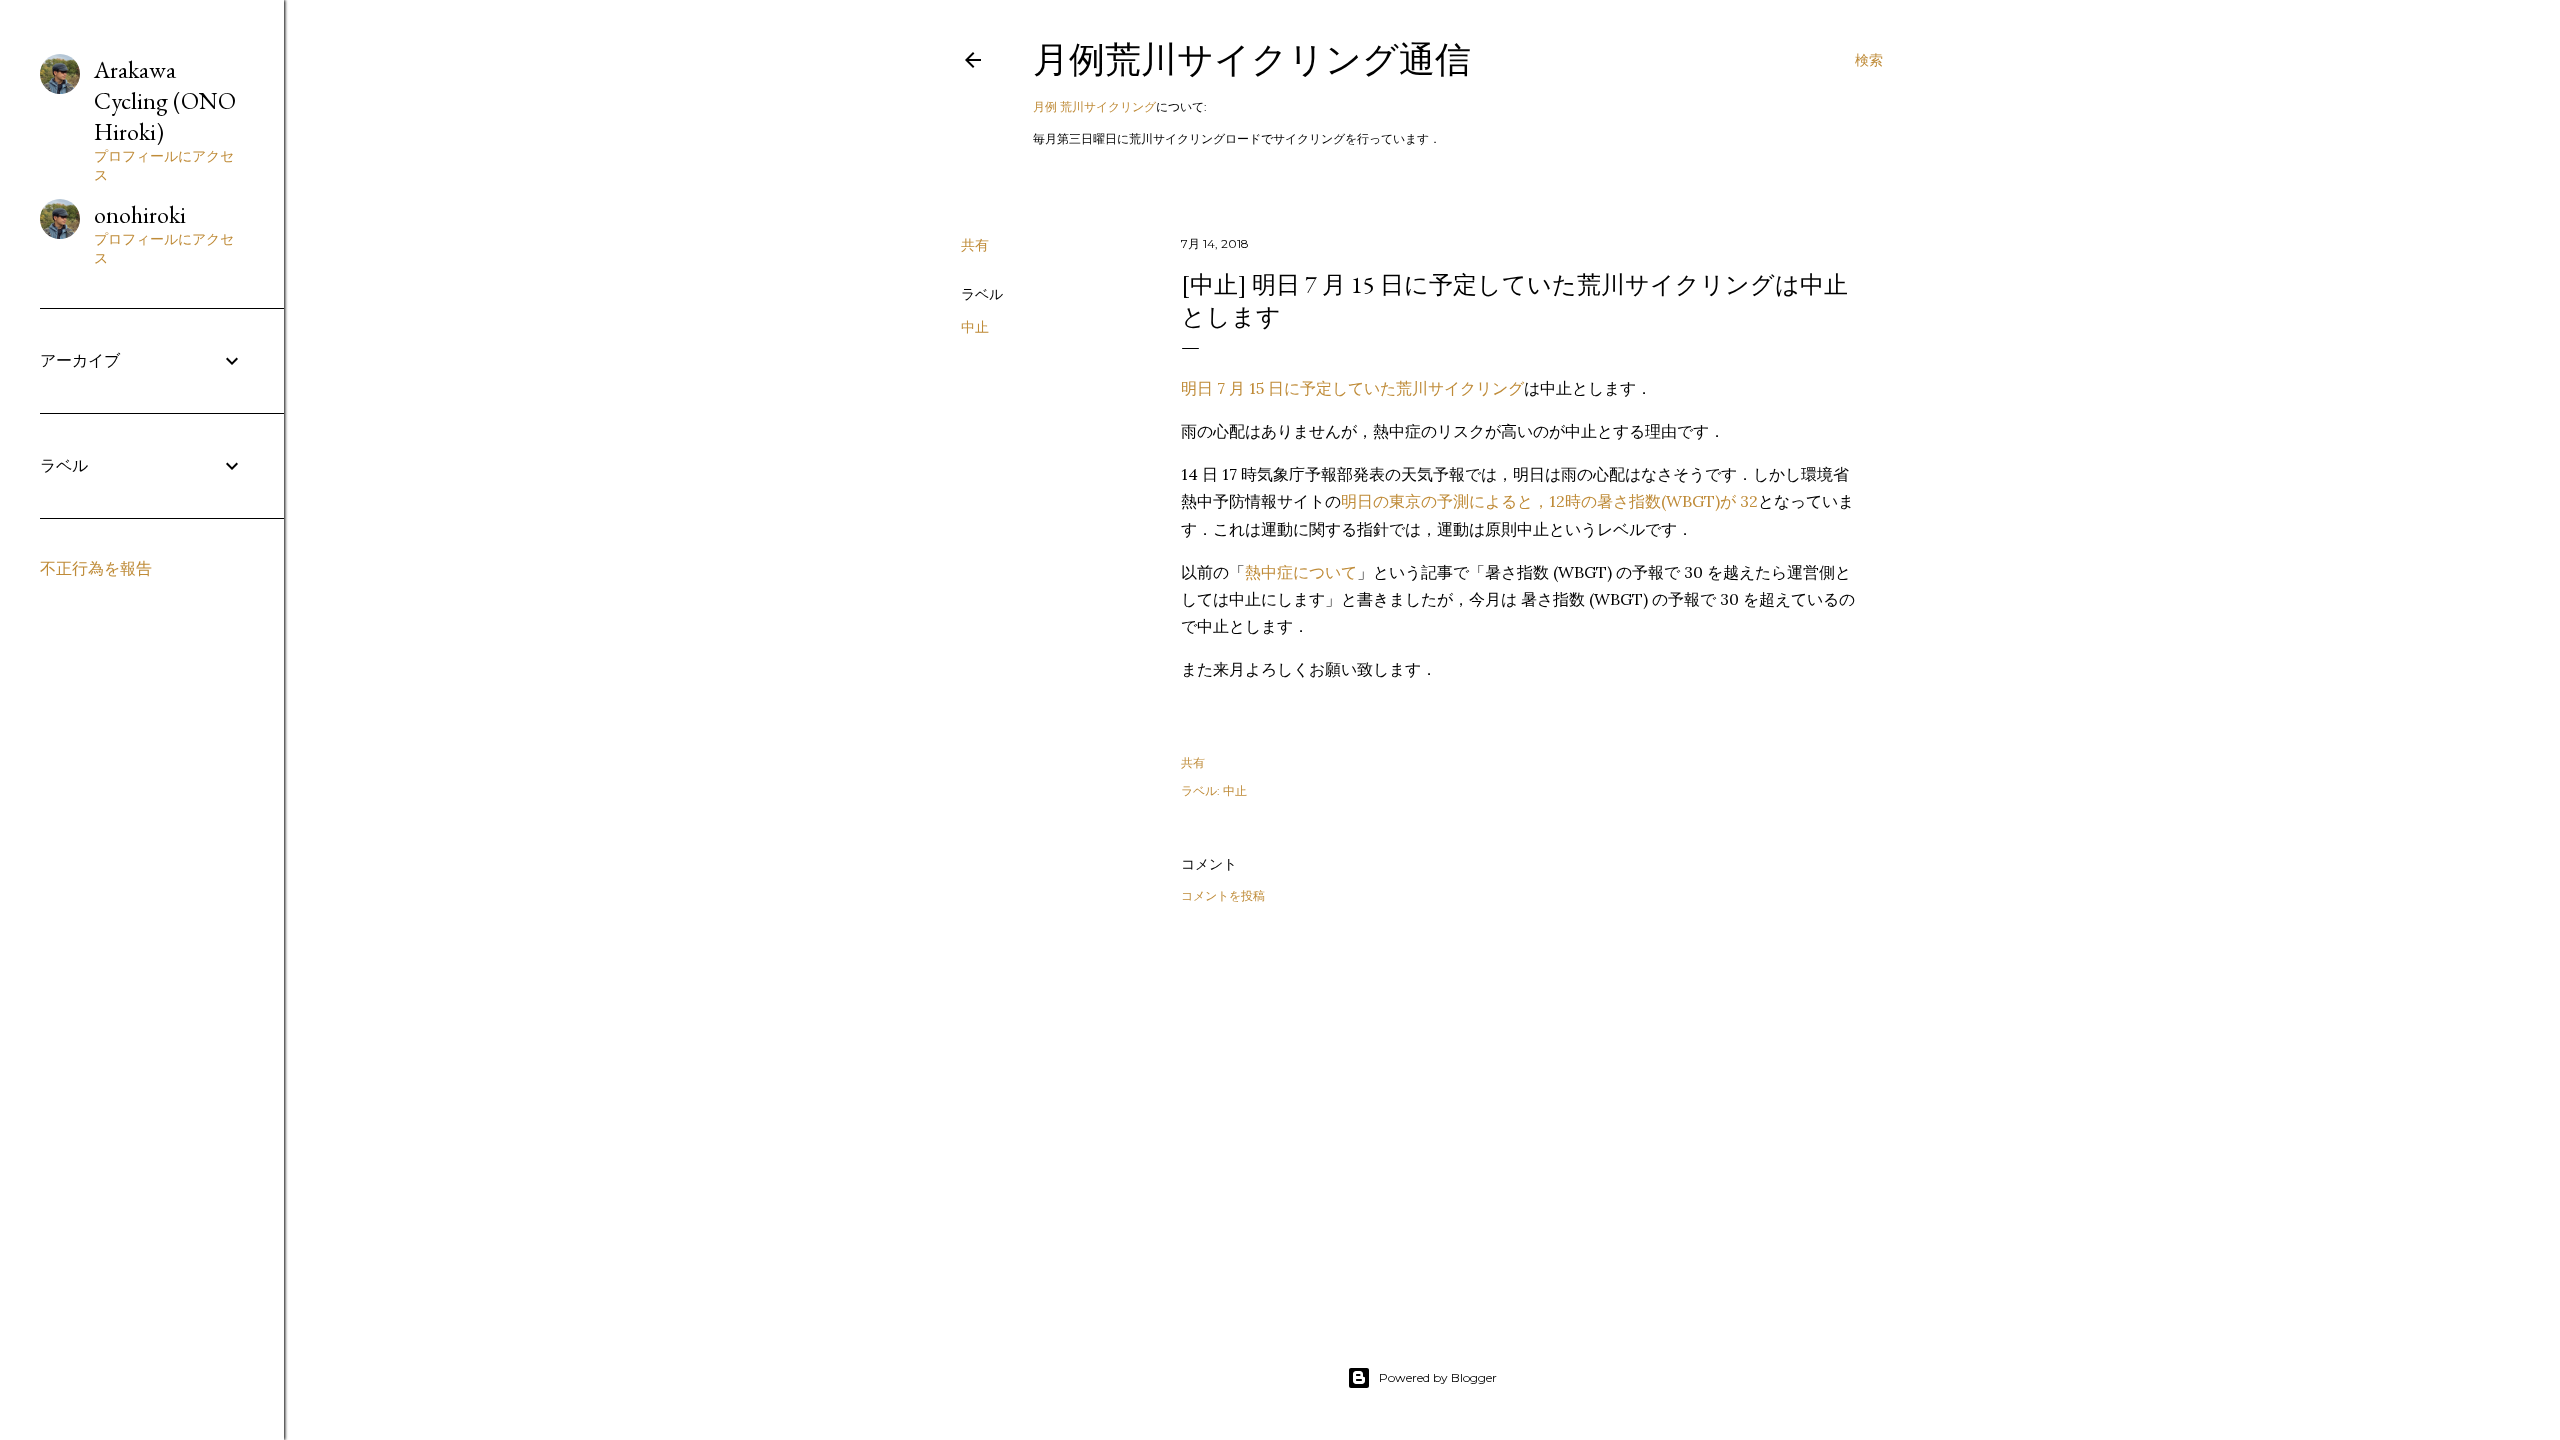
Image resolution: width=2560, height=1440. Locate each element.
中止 (975, 327)
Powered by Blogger (1438, 1377)
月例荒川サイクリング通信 (1252, 59)
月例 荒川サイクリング (1094, 106)
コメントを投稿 (1223, 895)
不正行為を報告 (96, 568)
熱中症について (1301, 572)
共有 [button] (975, 245)
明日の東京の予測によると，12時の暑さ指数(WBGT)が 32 (1549, 501)
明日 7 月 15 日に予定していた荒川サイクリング (1352, 388)
